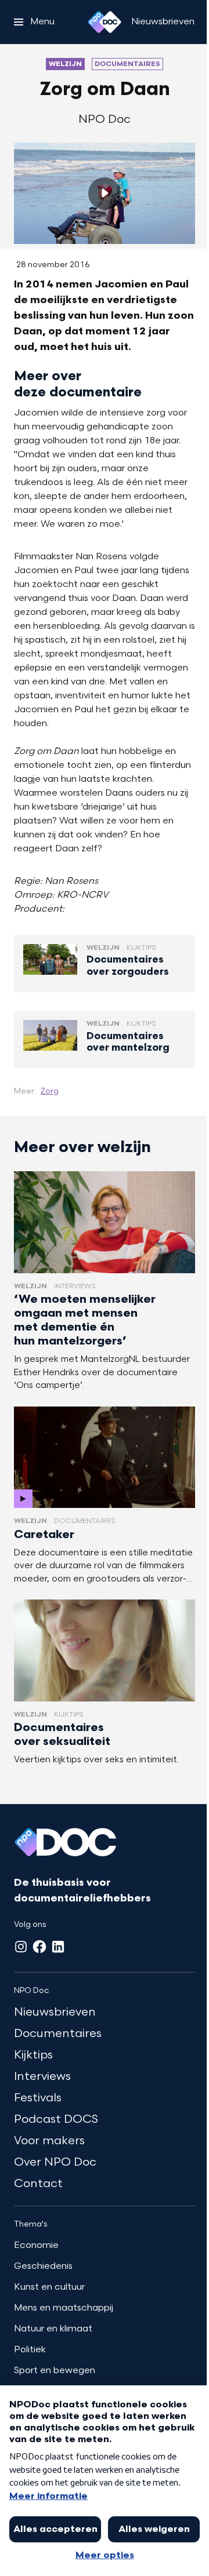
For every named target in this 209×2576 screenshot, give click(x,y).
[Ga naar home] (105, 22)
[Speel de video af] (105, 194)
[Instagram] (21, 1947)
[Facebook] (39, 1947)
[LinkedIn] (58, 1947)
